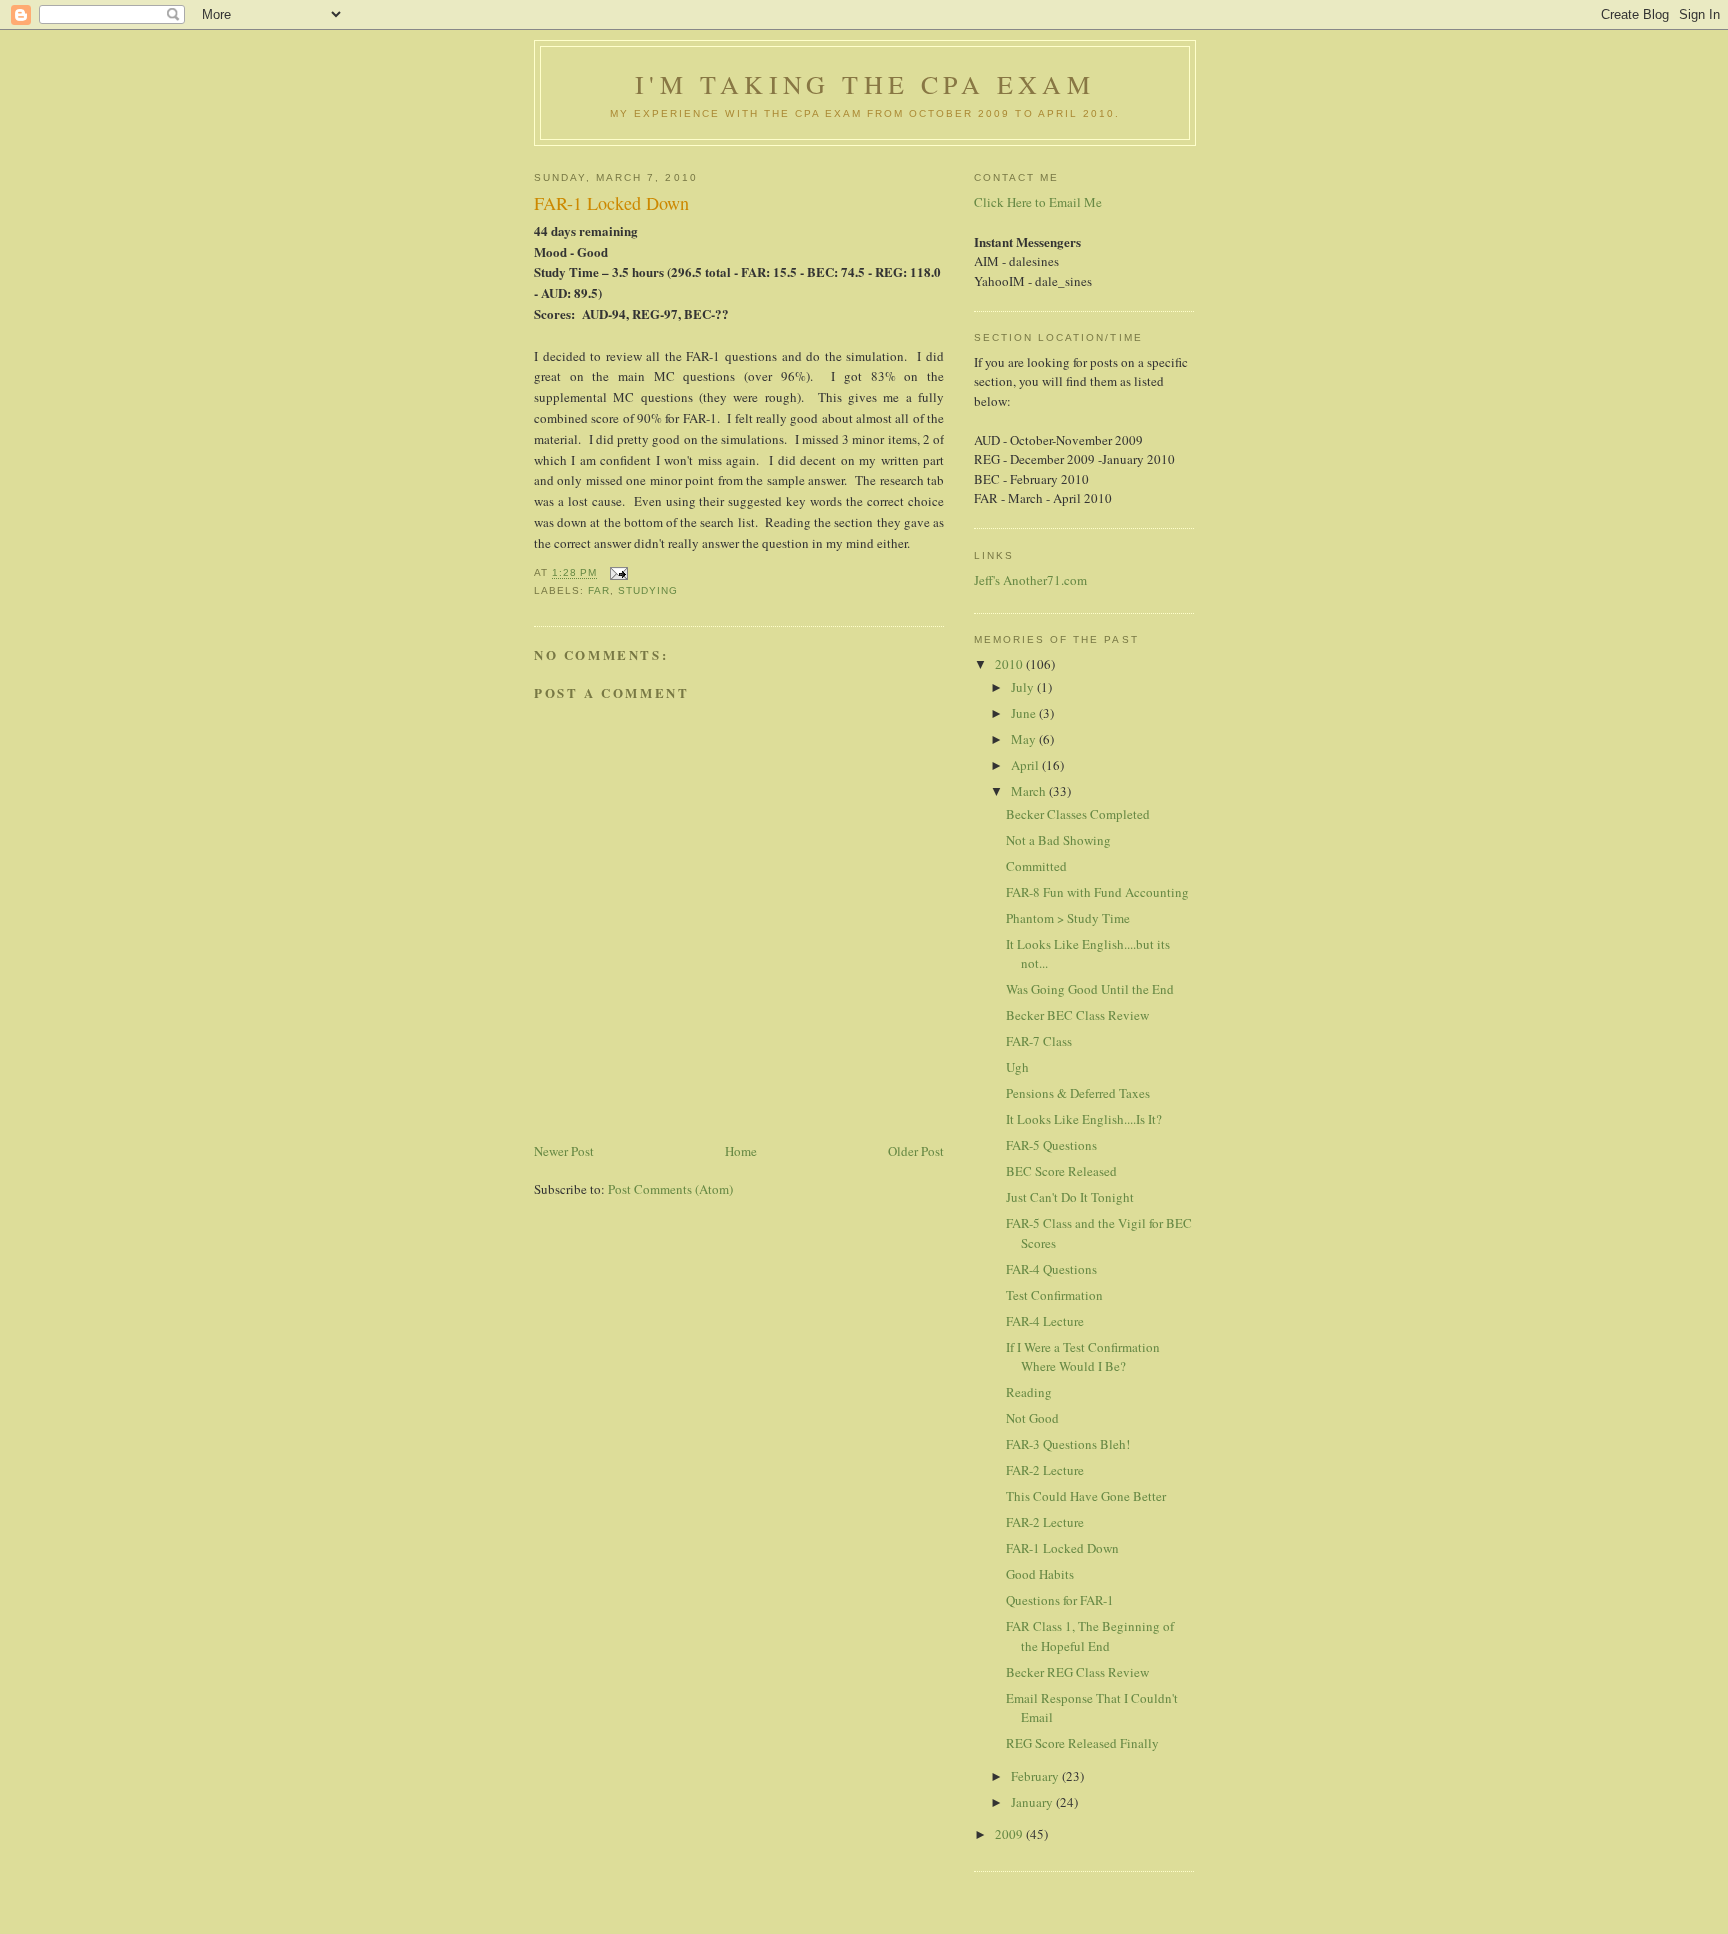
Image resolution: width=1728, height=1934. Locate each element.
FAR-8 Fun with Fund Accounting (1097, 892)
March (1030, 791)
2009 (1010, 1834)
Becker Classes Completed (1078, 814)
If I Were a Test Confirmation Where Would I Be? (1083, 1357)
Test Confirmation (1054, 1295)
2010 (1010, 664)
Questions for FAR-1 (1060, 1600)
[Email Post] (618, 573)
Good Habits (1040, 1574)
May (1025, 739)
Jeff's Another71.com (1030, 580)
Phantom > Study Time (1068, 918)
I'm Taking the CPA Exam (865, 84)
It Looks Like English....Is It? (1084, 1119)
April (1026, 765)
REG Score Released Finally (1082, 1743)
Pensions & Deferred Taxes (1078, 1093)
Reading (1029, 1392)
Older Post (916, 1151)
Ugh (1017, 1067)
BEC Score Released (1061, 1171)
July (1024, 687)
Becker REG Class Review (1077, 1672)
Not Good (1032, 1418)
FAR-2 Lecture (1045, 1470)
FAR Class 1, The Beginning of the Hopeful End (1090, 1636)
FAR (599, 590)
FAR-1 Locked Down (1062, 1548)
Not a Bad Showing (1058, 840)
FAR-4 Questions (1051, 1269)
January (1033, 1802)
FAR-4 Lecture (1045, 1321)
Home (741, 1151)
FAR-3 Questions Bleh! (1068, 1444)
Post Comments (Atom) (670, 1189)
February (1036, 1776)
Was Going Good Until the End (1090, 989)
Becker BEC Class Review (1077, 1015)
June (1025, 713)
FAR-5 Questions (1051, 1145)
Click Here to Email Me (1038, 202)
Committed (1036, 866)
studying (648, 590)
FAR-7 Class (1039, 1041)
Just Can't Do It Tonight (1070, 1197)
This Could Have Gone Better (1086, 1496)
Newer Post (564, 1151)
